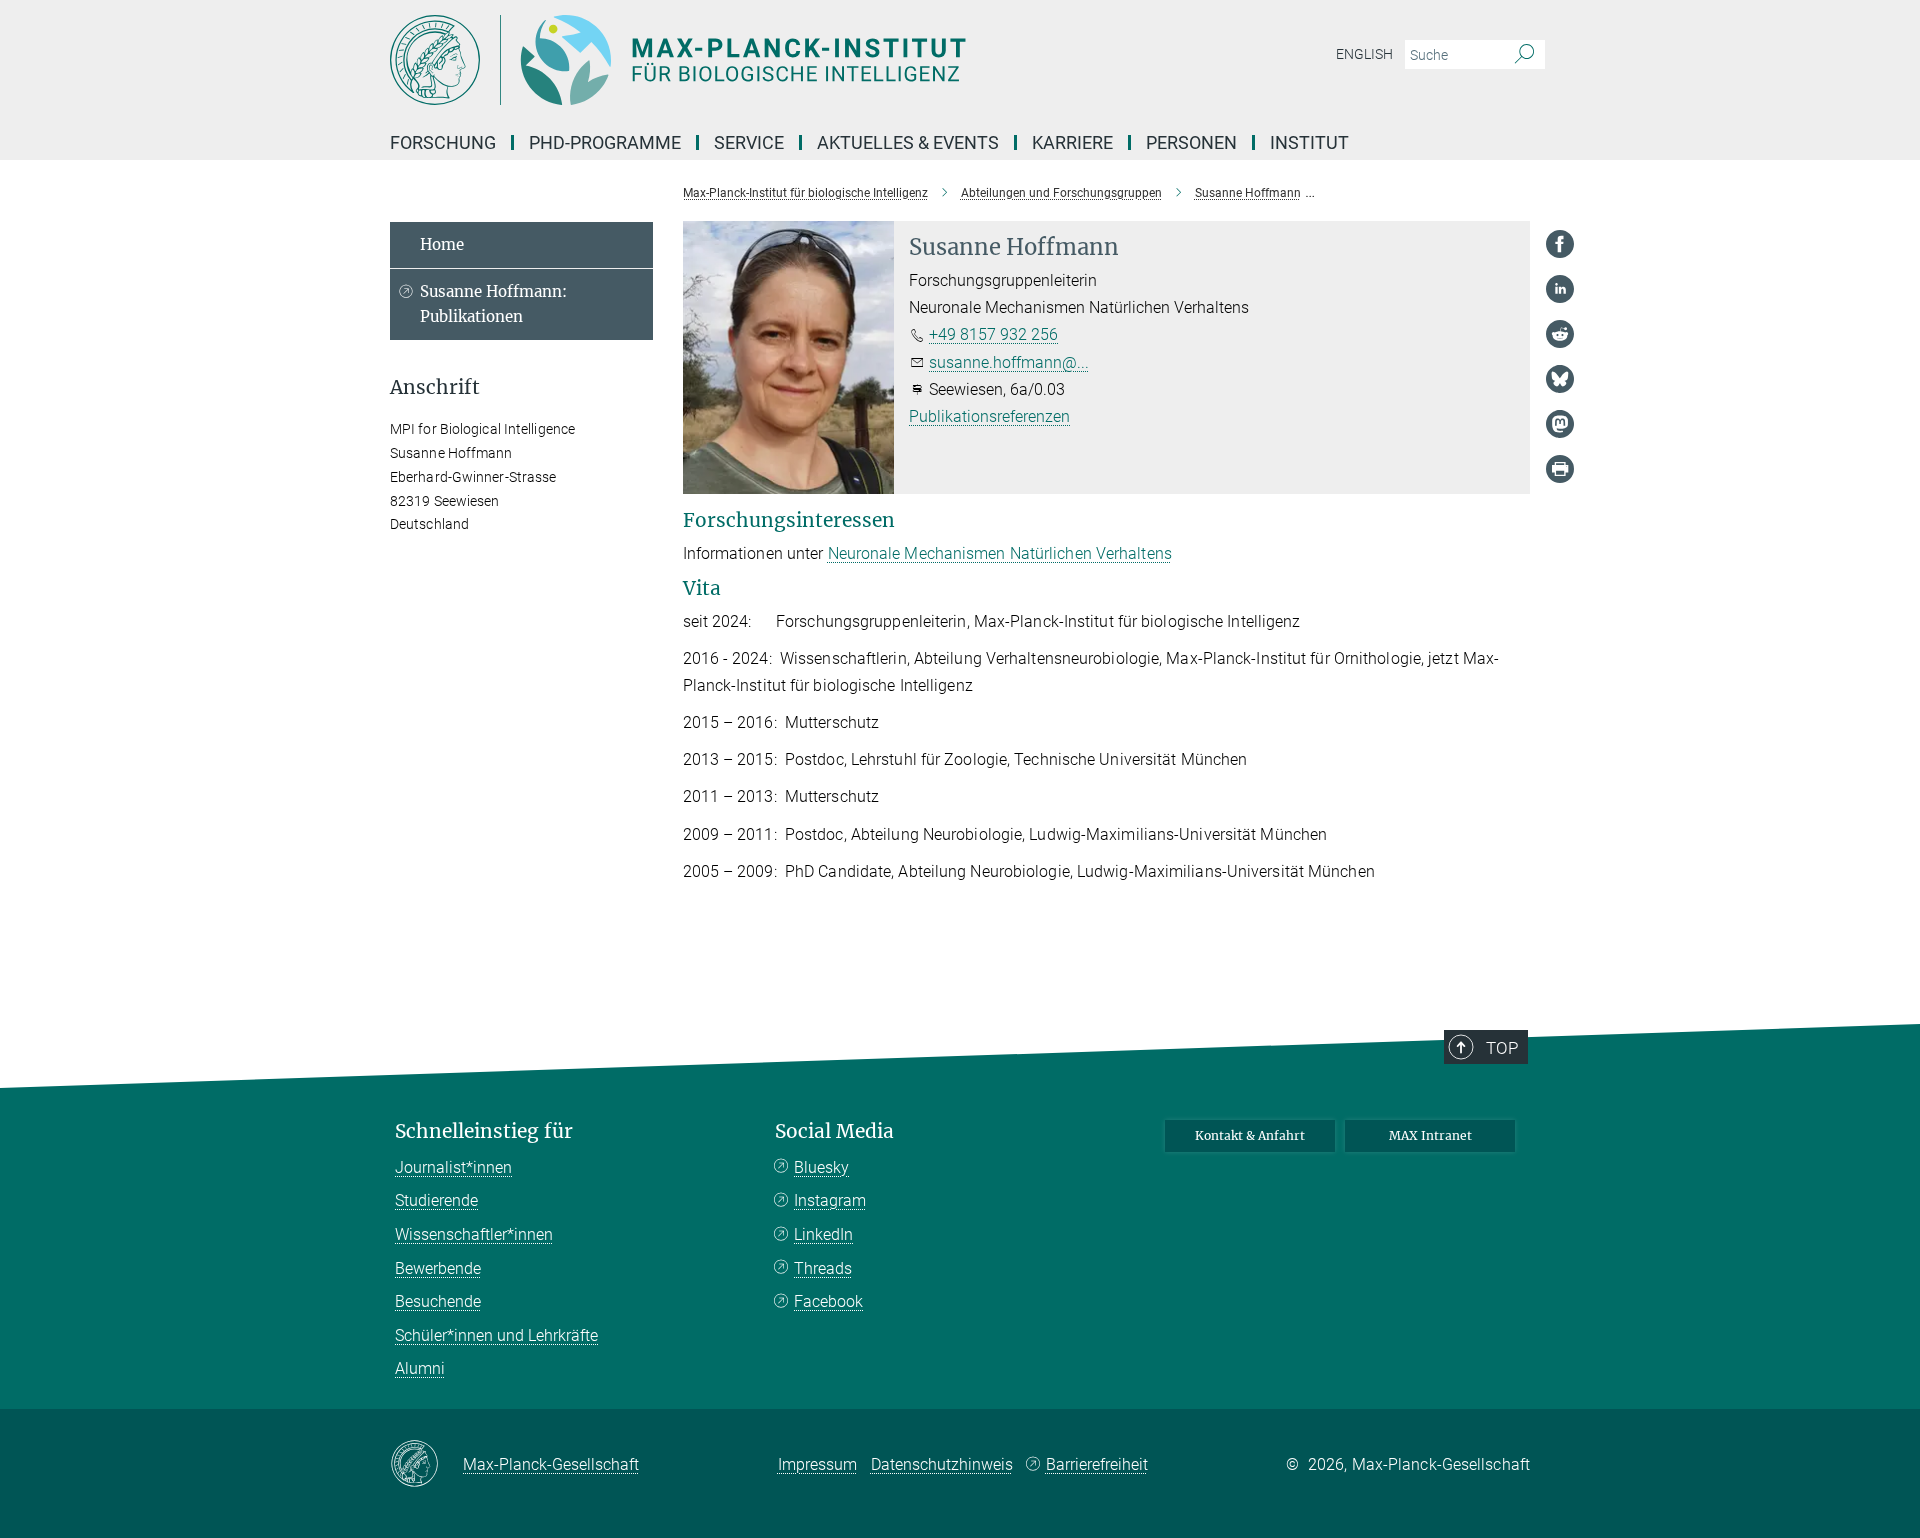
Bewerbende (438, 1268)
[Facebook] (1560, 244)
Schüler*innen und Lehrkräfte (496, 1335)
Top (1502, 1048)
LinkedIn (823, 1234)
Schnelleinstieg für (484, 1131)
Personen (1191, 142)
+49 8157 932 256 (993, 334)
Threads (823, 1268)
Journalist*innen (453, 1167)
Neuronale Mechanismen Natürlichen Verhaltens (1000, 553)
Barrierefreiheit (1097, 1464)
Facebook (828, 1301)
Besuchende (438, 1301)
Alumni (420, 1368)
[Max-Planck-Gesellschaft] (426, 1465)
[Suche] (1524, 55)
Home (442, 244)
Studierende (436, 1200)
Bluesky (821, 1167)
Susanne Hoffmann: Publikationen (493, 304)
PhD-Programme (605, 142)
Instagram (830, 1200)
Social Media (834, 1131)
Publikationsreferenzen (989, 416)
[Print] (1560, 469)
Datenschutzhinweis (942, 1464)
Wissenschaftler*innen (474, 1234)
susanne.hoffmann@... (1009, 362)
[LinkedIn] (1560, 289)
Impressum (817, 1464)
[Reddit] (1560, 334)
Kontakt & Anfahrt (1250, 1135)
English (1364, 54)
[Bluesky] (1560, 379)
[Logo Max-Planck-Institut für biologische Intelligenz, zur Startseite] (765, 60)
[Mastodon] (1560, 424)
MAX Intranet (1430, 1135)
